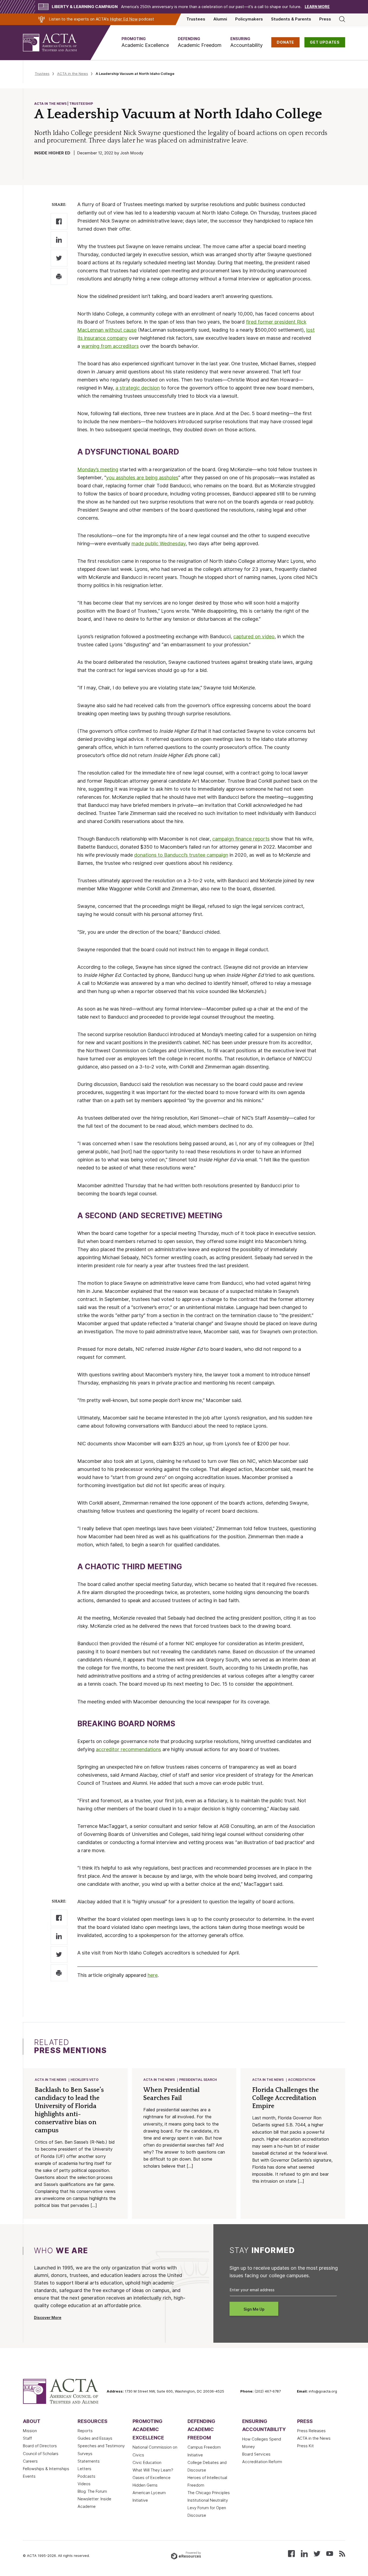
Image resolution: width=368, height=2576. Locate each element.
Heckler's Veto (85, 2080)
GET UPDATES (325, 42)
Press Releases (311, 2431)
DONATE (285, 42)
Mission (30, 2431)
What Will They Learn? (153, 2470)
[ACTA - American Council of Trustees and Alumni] (57, 43)
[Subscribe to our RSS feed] (342, 2553)
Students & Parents (291, 19)
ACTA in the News (73, 74)
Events (29, 2476)
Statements (89, 2461)
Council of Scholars (41, 2454)
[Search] (342, 19)
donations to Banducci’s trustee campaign (181, 855)
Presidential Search (198, 2080)
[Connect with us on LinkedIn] (304, 2553)
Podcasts (86, 2476)
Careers (30, 2461)
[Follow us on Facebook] (291, 2553)
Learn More (317, 7)
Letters (84, 2469)
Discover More (48, 2318)
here (153, 1975)
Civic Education (147, 2463)
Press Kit (305, 2446)
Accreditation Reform (262, 2462)
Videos (84, 2484)
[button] (145, 42)
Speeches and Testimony (101, 2446)
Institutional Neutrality (208, 2500)
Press (325, 19)
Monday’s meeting (98, 469)
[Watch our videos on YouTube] (330, 2553)
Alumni (220, 19)
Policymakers (249, 19)
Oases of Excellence (152, 2478)
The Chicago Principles (209, 2493)
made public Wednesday (159, 544)
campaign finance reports (241, 839)
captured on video (254, 636)
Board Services (256, 2454)
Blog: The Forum (92, 2491)
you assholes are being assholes (142, 478)
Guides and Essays (95, 2438)
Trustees (196, 19)
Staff (27, 2438)
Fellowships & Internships (46, 2469)
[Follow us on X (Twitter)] (317, 2553)
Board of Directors (40, 2446)
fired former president (271, 322)
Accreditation (302, 2080)
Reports (85, 2431)
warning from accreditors (110, 346)
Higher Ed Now (124, 19)
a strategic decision (138, 388)
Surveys (85, 2454)
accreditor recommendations (129, 1749)
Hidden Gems (145, 2485)
